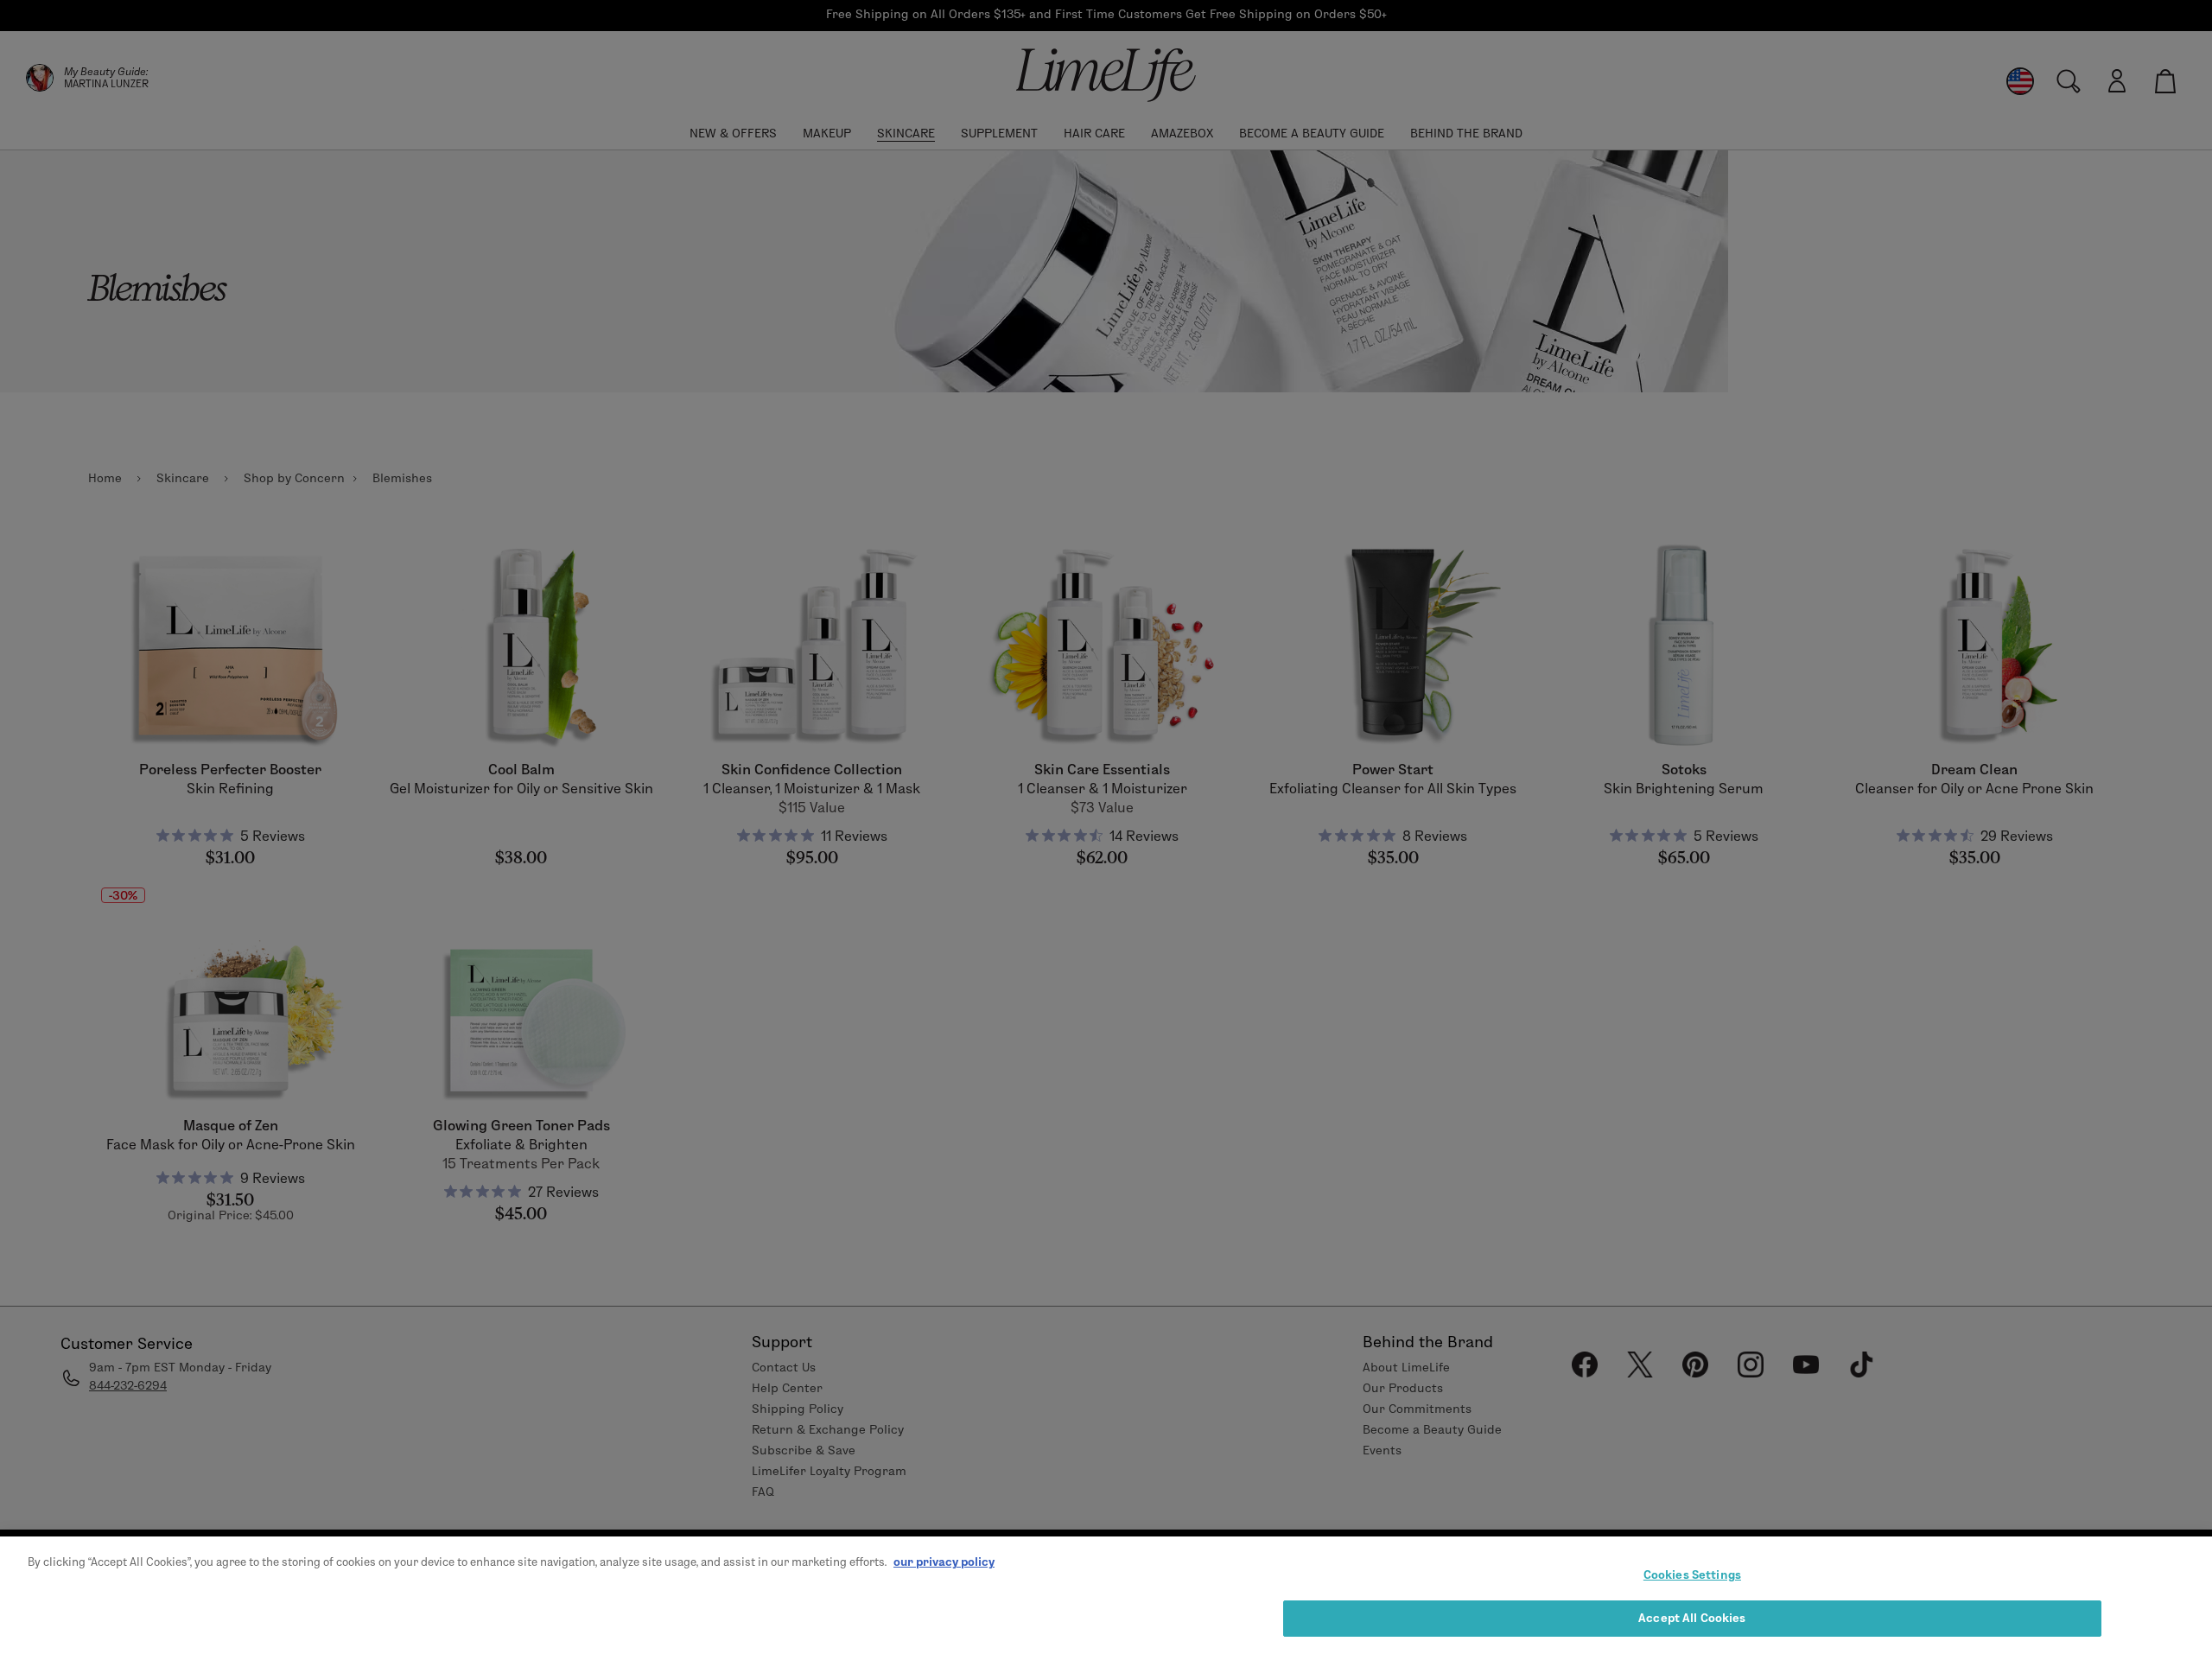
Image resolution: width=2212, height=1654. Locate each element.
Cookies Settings (1692, 1574)
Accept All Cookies (1692, 1618)
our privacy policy (944, 1562)
